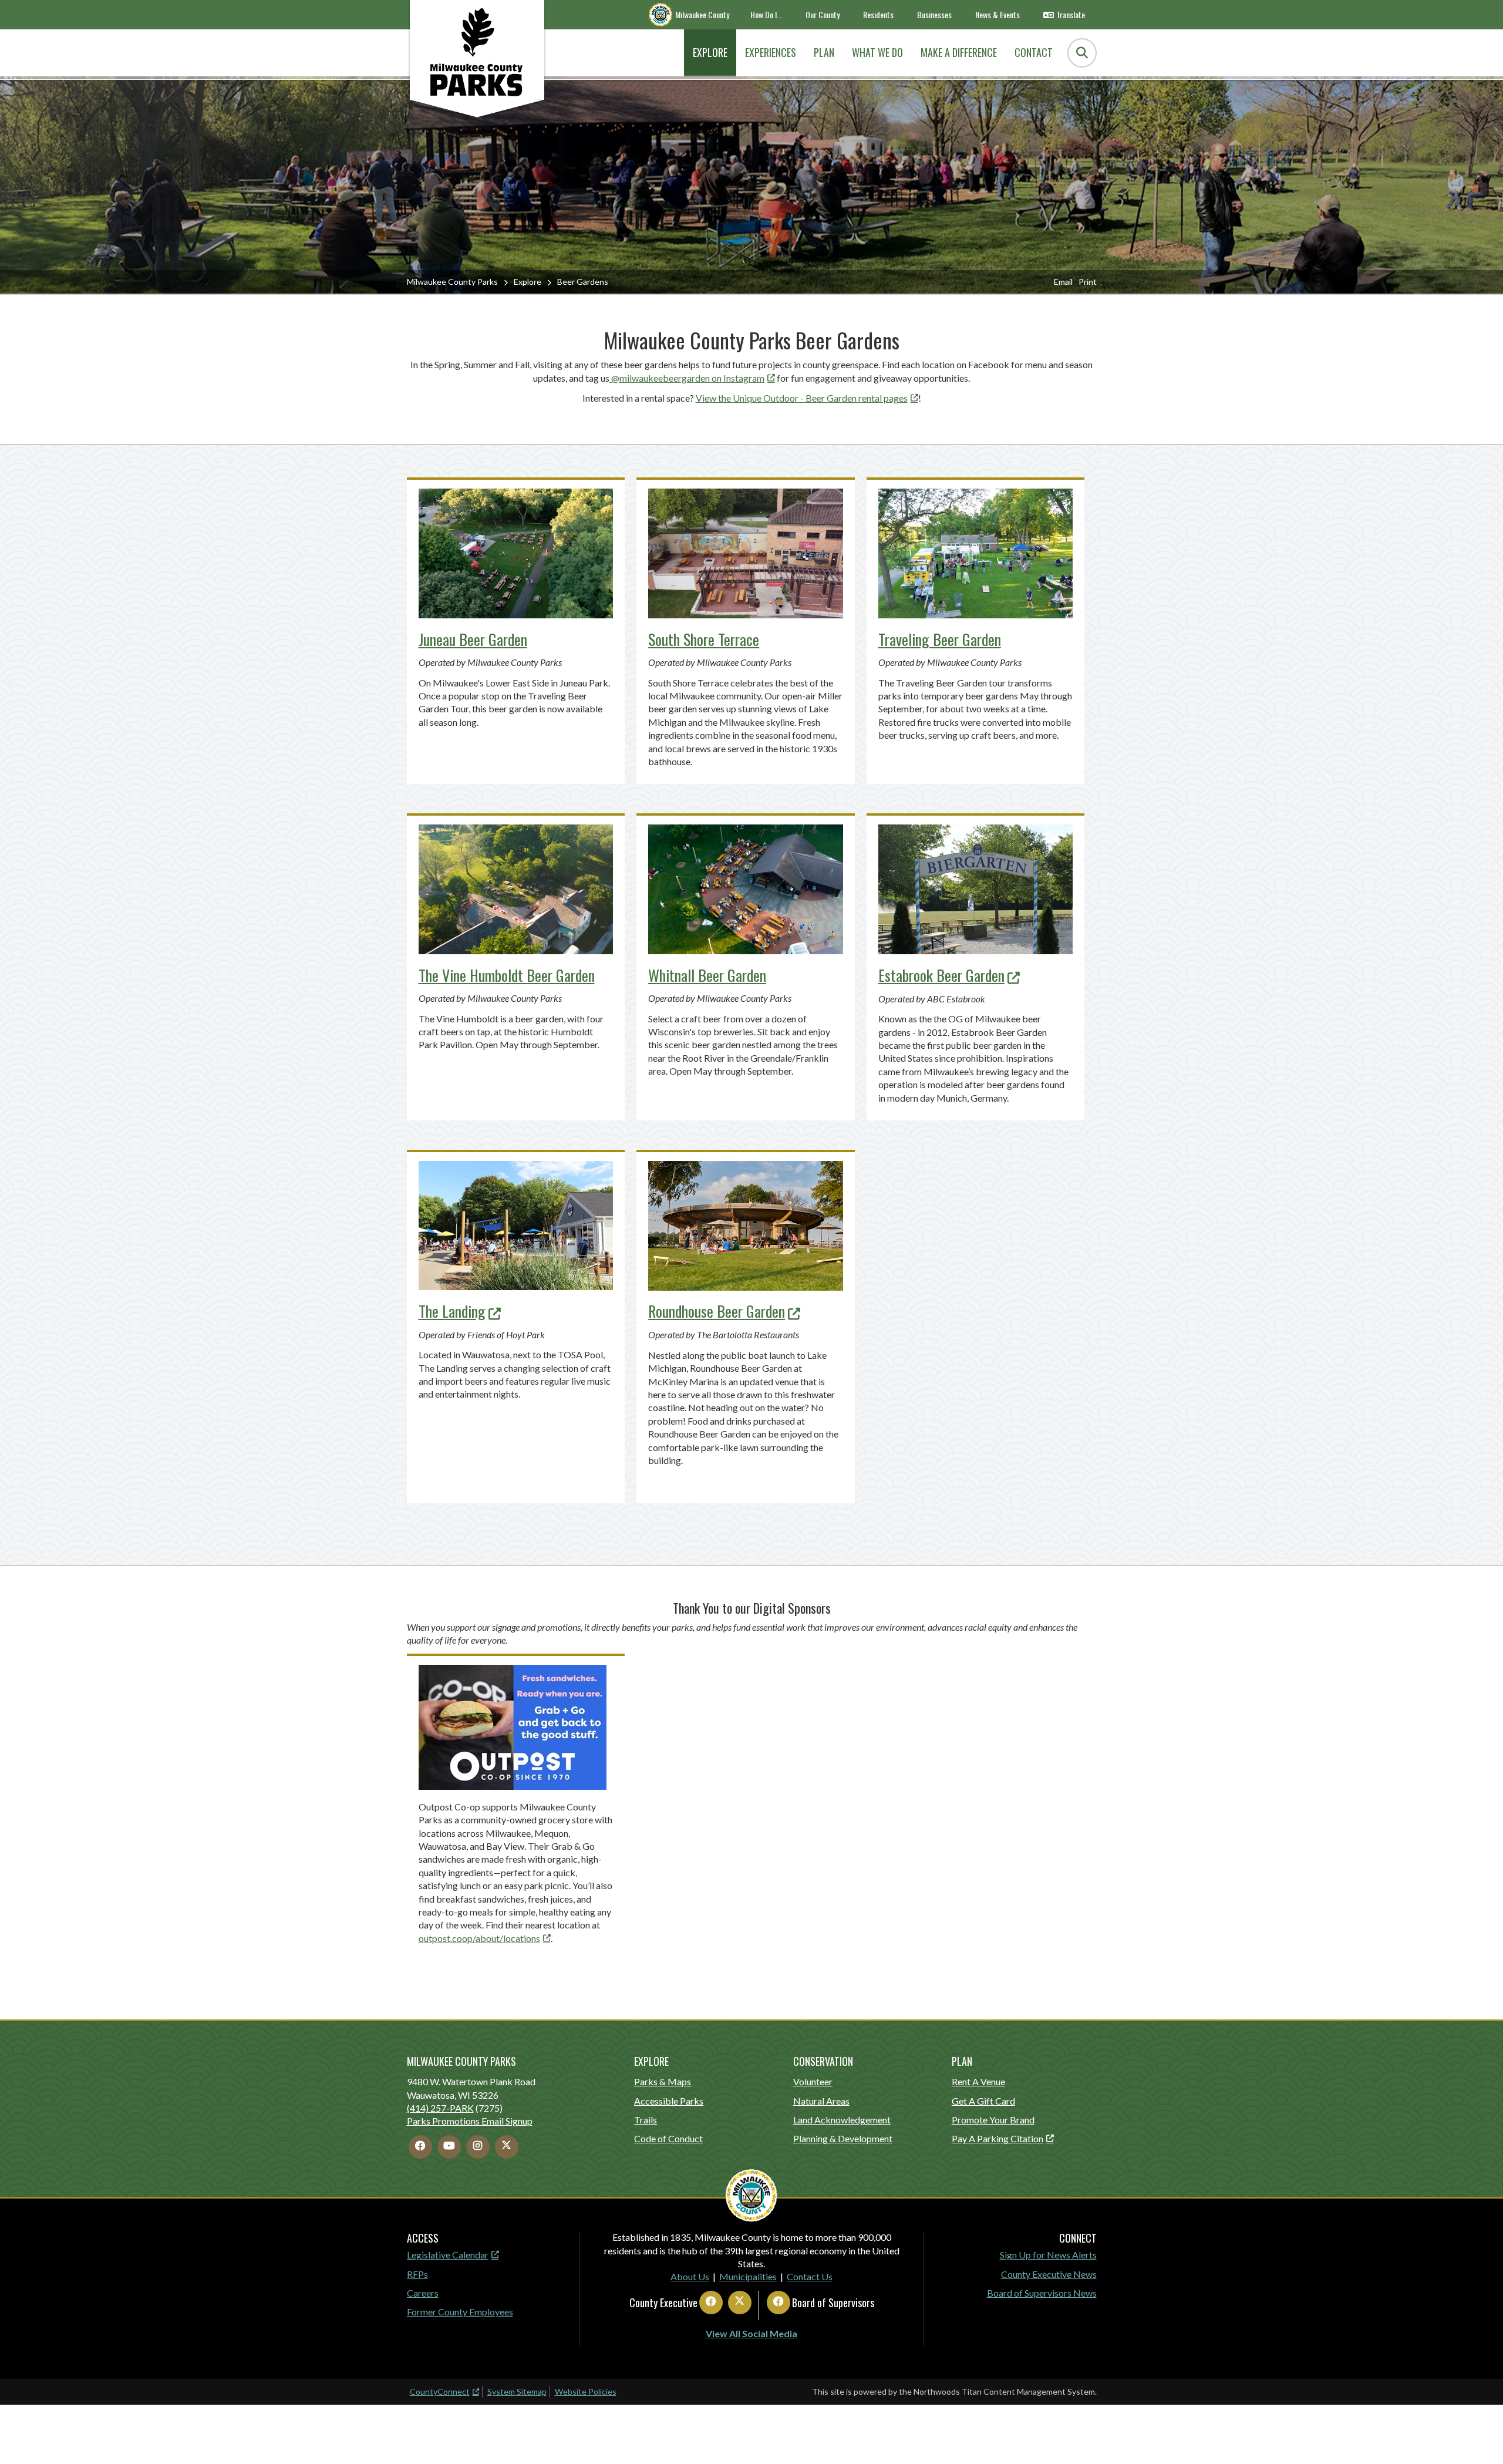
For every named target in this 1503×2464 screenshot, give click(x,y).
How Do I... (766, 14)
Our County (823, 14)
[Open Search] (1082, 53)
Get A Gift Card (983, 2101)
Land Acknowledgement (842, 2120)
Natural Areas (821, 2101)
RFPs (417, 2274)
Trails (646, 2120)
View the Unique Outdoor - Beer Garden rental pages (802, 398)
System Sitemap (517, 2391)
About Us (690, 2276)
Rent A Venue (978, 2081)
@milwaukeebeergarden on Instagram (687, 378)
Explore (528, 282)
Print (1088, 282)
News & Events (997, 14)
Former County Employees (460, 2312)
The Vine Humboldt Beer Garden (507, 975)
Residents (878, 14)
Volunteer (813, 2081)
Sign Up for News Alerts (1048, 2255)
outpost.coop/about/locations (479, 1938)
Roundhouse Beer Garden (717, 1311)
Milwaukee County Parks (452, 282)
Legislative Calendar (448, 2255)
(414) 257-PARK (440, 2108)
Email (1063, 282)
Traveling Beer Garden (940, 639)
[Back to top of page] (1478, 2436)
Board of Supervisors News (1042, 2293)
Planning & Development (843, 2138)
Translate (1071, 14)
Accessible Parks (669, 2101)
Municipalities (748, 2276)
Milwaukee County (702, 14)
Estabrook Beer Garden (941, 975)
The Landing (452, 1311)
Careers (423, 2293)
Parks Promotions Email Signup (470, 2121)
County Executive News (1049, 2274)
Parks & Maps (663, 2081)
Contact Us (810, 2276)
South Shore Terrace (704, 639)
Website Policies (586, 2391)
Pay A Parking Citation (997, 2138)
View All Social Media (751, 2333)
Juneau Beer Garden (473, 639)
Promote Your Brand (993, 2120)
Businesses (934, 14)
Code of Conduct (668, 2138)
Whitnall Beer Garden (707, 975)
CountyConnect (440, 2391)
